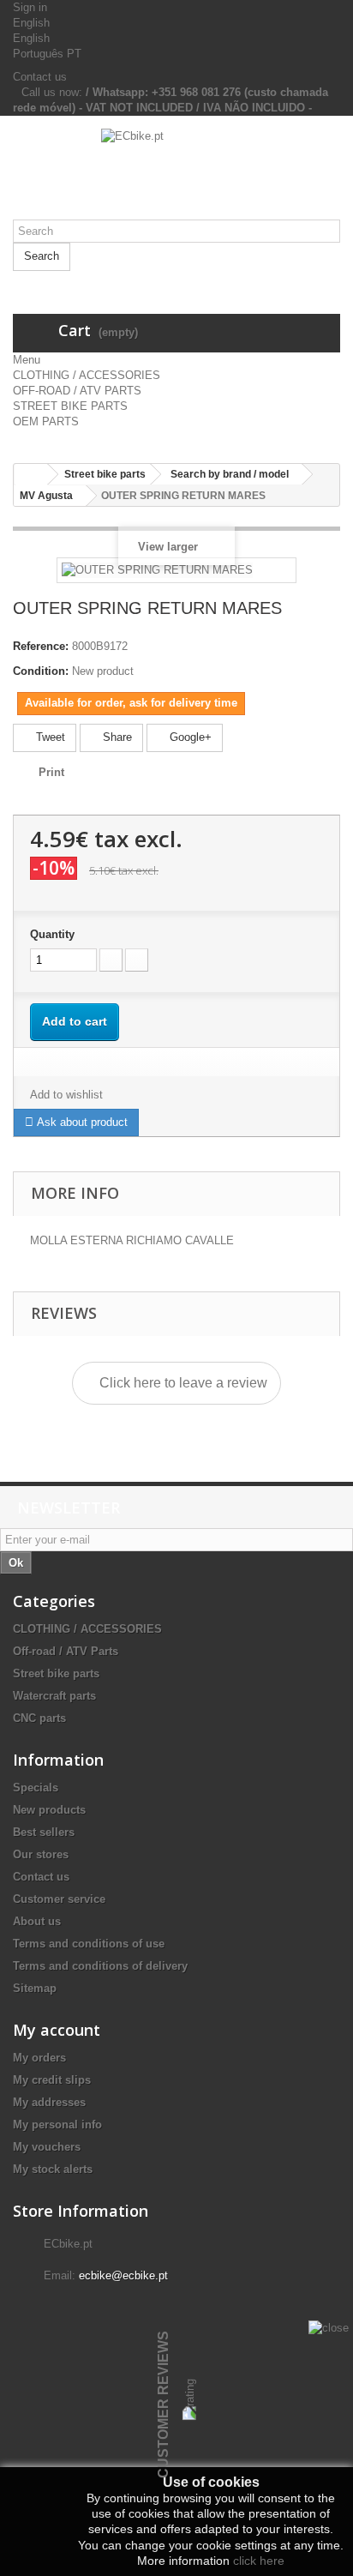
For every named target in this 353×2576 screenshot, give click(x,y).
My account (57, 2030)
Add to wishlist (66, 1095)
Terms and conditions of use (89, 1944)
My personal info (57, 2125)
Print (51, 772)
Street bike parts (56, 1673)
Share (116, 737)
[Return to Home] (31, 475)
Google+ (189, 737)
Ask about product (81, 1122)
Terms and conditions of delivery (100, 1966)
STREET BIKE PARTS (70, 406)
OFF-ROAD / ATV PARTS (77, 391)
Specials (36, 1788)
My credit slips (52, 2080)
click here (259, 2561)
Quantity (52, 934)
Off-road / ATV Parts (66, 1651)
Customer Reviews (163, 2404)
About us (37, 1921)
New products (49, 1810)
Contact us (40, 77)
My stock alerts (53, 2169)
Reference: (41, 646)
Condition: (41, 671)
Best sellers (44, 1832)
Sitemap (35, 1988)
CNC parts (39, 1718)
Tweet (49, 737)
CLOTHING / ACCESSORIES (87, 375)
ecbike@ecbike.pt (123, 2275)
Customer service (59, 1899)
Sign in (30, 7)
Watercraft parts (54, 1696)
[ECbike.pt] (176, 174)
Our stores (41, 1854)
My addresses (49, 2102)
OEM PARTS (46, 421)
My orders (39, 2058)
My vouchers (47, 2147)
